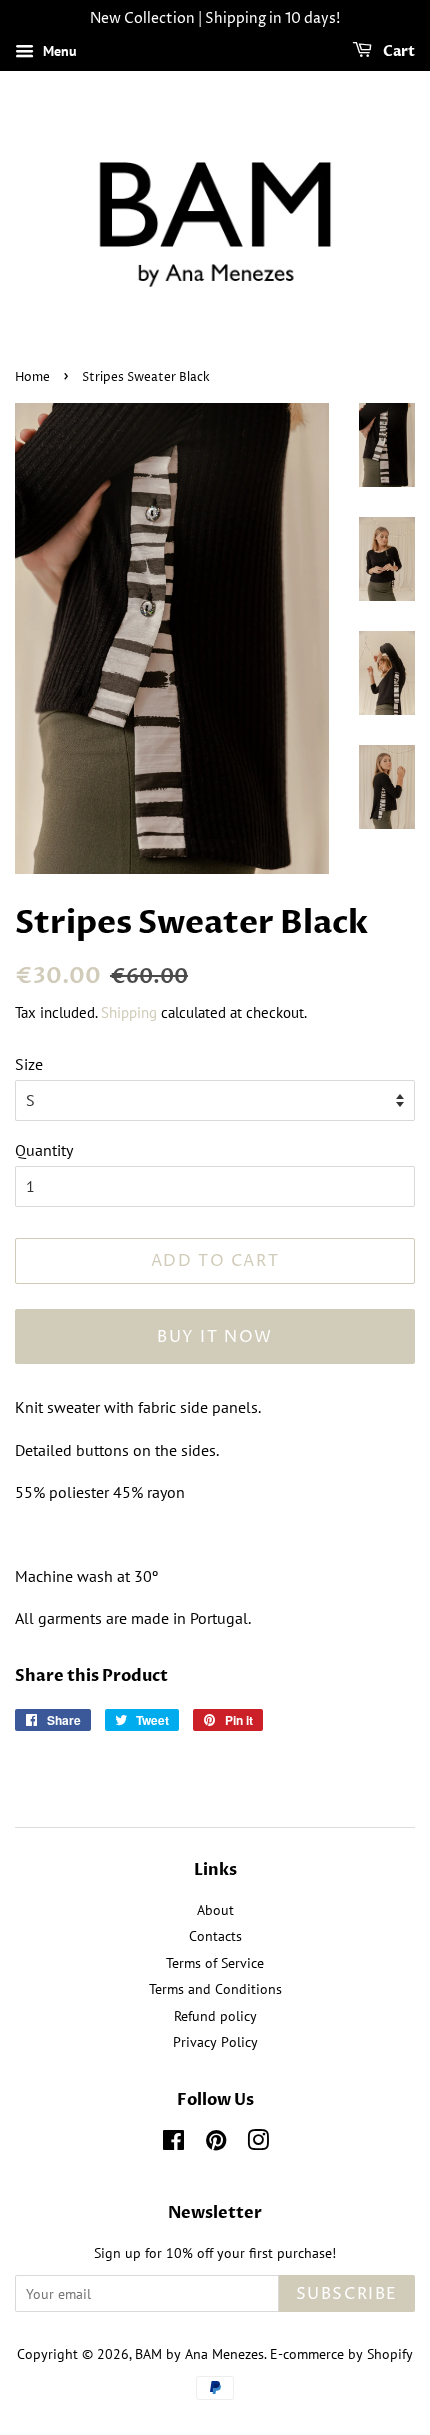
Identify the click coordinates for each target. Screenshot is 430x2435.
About (215, 1910)
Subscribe (347, 2294)
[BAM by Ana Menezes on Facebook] (173, 2144)
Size (29, 1064)
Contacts (215, 1936)
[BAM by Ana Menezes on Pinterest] (216, 2144)
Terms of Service (215, 1963)
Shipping (129, 1012)
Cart (397, 51)
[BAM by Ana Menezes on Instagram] (258, 2144)
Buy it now (215, 1337)
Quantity (44, 1150)
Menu (58, 51)
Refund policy (215, 2016)
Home (32, 377)
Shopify (390, 2354)
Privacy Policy (215, 2042)
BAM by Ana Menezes (199, 2354)
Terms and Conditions (215, 1989)
